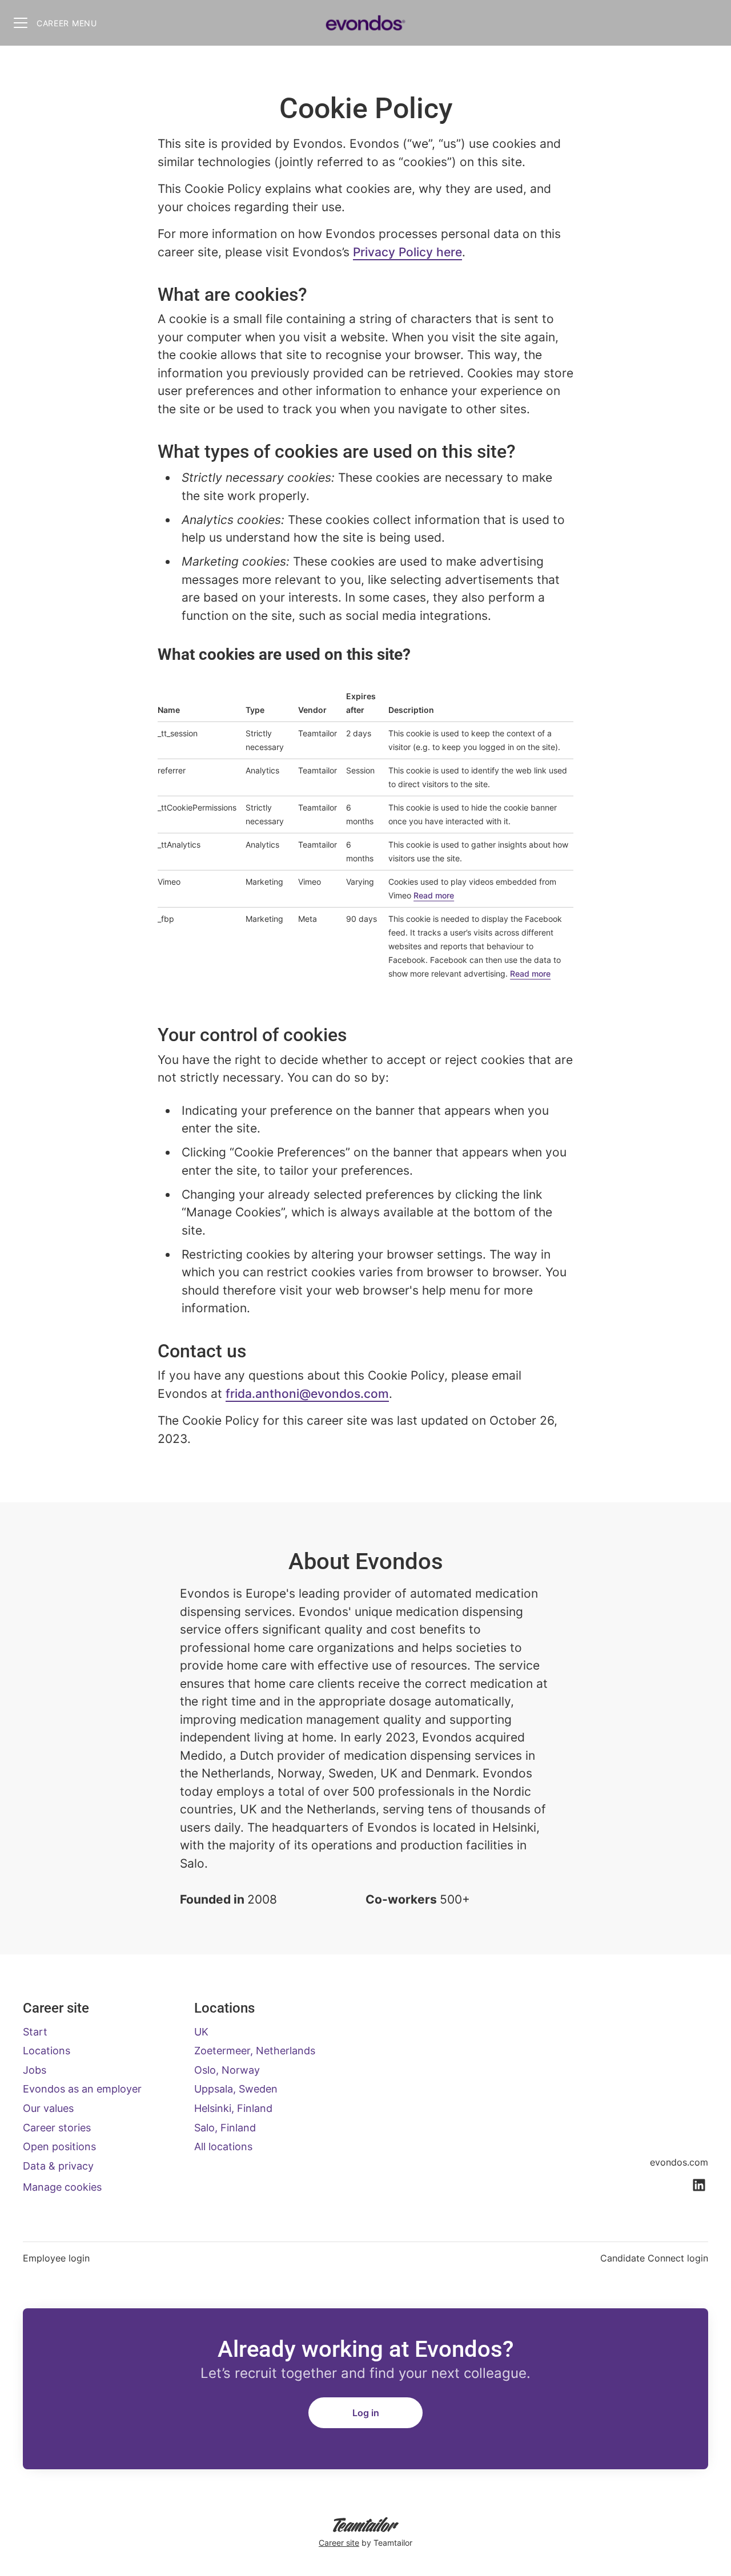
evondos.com (679, 2162)
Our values (48, 2108)
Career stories (57, 2128)
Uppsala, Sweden (236, 2089)
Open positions (59, 2146)
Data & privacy (58, 2166)
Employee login (56, 2258)
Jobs (35, 2070)
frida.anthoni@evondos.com (307, 1394)
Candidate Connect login (654, 2258)
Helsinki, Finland (233, 2108)
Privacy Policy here (407, 252)
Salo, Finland (225, 2128)
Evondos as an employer (82, 2089)
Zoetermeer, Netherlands (255, 2051)
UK (201, 2032)
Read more (434, 895)
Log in (366, 2413)
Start (35, 2032)
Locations (47, 2051)
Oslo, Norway (227, 2070)
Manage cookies (62, 2187)
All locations (223, 2146)
